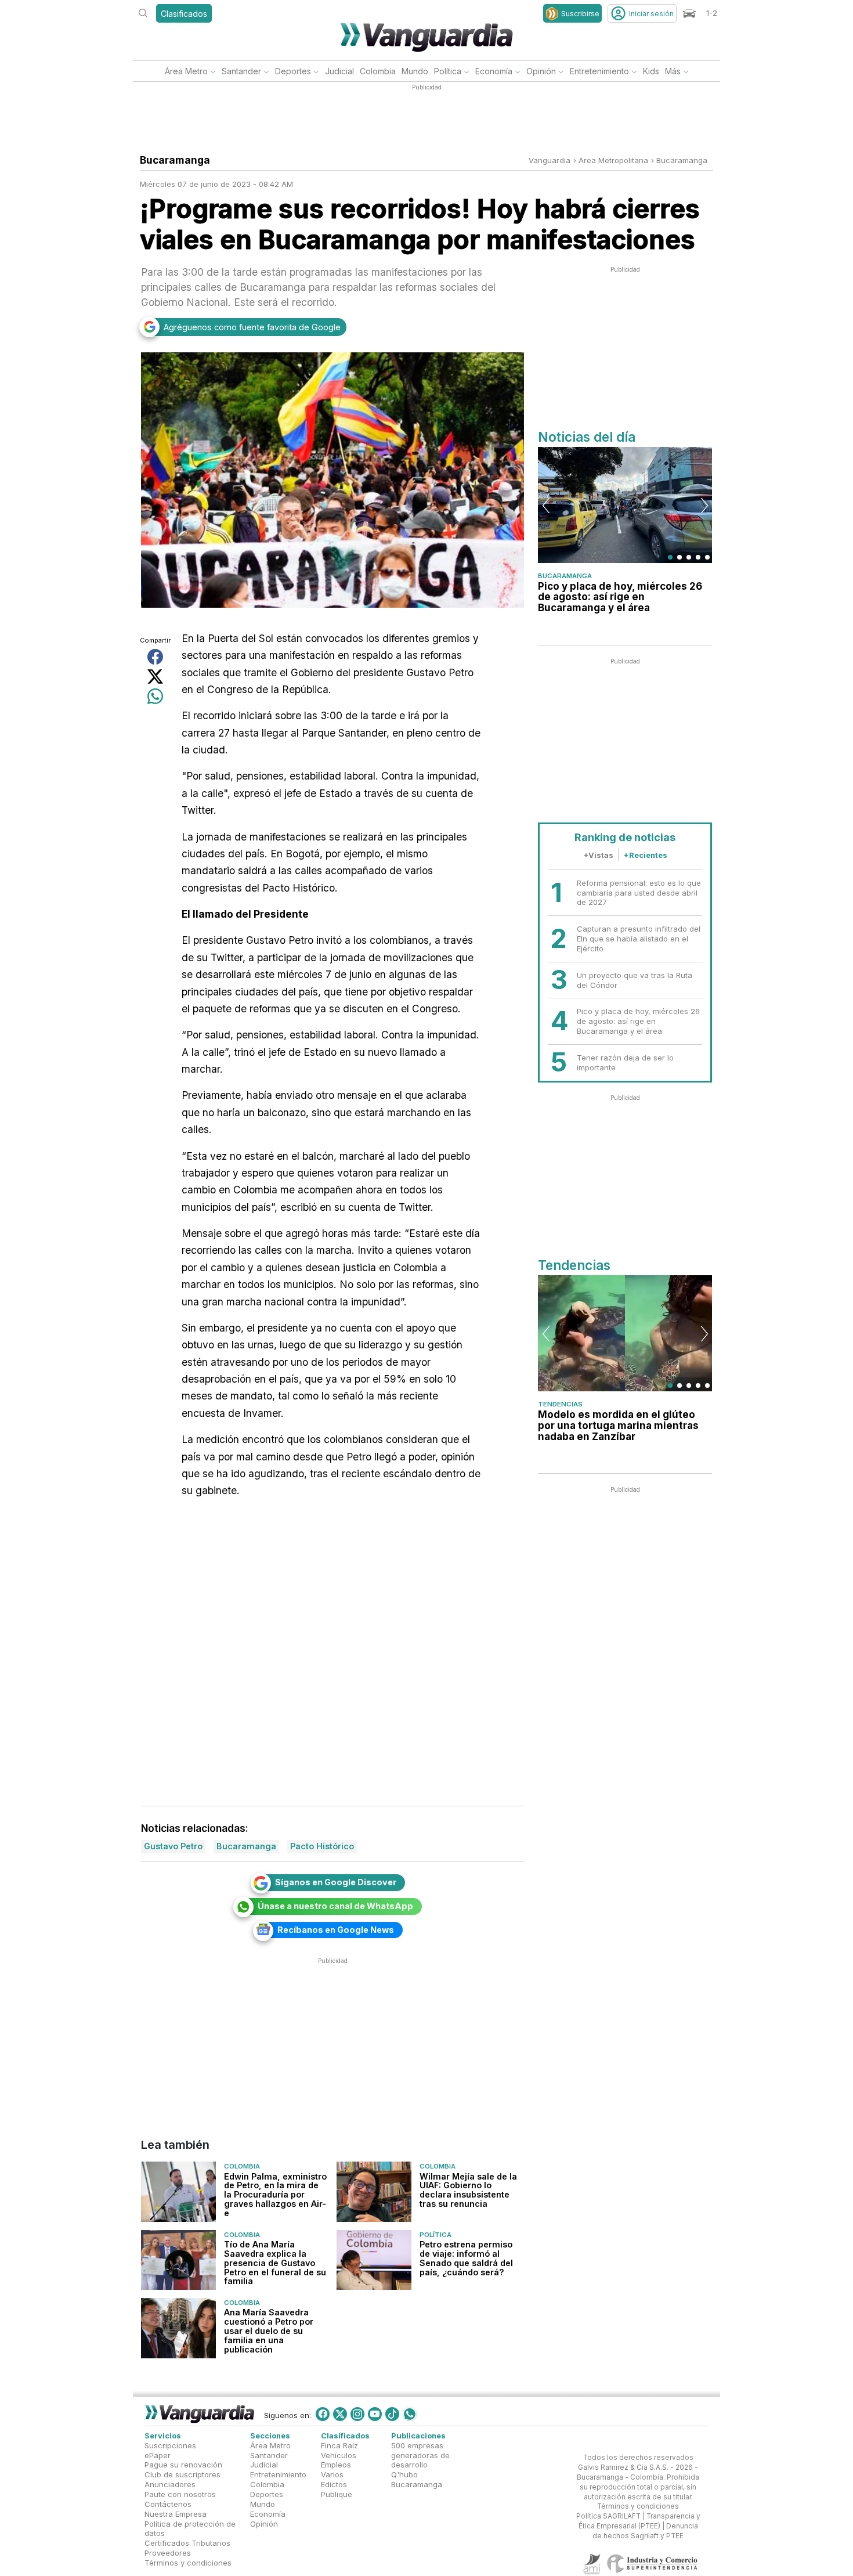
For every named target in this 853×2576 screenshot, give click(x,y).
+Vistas (598, 855)
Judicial (339, 71)
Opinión (541, 71)
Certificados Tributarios (187, 2543)
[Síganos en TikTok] (392, 2414)
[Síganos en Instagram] (357, 2414)
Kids (651, 71)
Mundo (415, 71)
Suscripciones (170, 2445)
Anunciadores (170, 2484)
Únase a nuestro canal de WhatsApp (335, 1906)
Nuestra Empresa (176, 2514)
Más (673, 71)
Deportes (293, 71)
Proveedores (168, 2553)
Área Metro (186, 71)
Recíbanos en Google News (336, 1930)
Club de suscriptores (182, 2474)
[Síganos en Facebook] (323, 2414)
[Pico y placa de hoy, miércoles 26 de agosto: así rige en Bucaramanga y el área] (625, 505)
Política (448, 71)
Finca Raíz (339, 2445)
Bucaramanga (682, 160)
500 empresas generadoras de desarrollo (420, 2455)
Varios (332, 2474)
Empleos (336, 2465)
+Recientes (645, 855)
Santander (241, 71)
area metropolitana (613, 160)
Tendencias (560, 1404)
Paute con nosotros (180, 2494)
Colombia (378, 71)
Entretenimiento (599, 71)
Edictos (334, 2484)
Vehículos (339, 2455)
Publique (337, 2494)
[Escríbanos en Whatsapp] (410, 2414)
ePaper (158, 2455)
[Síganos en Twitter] (340, 2414)
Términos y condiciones (188, 2563)
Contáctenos (168, 2504)
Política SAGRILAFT (608, 2516)
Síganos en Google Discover (336, 1882)
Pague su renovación (183, 2465)
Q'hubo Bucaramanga (417, 2479)
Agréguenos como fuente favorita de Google (252, 327)
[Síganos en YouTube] (375, 2414)
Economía (494, 71)
